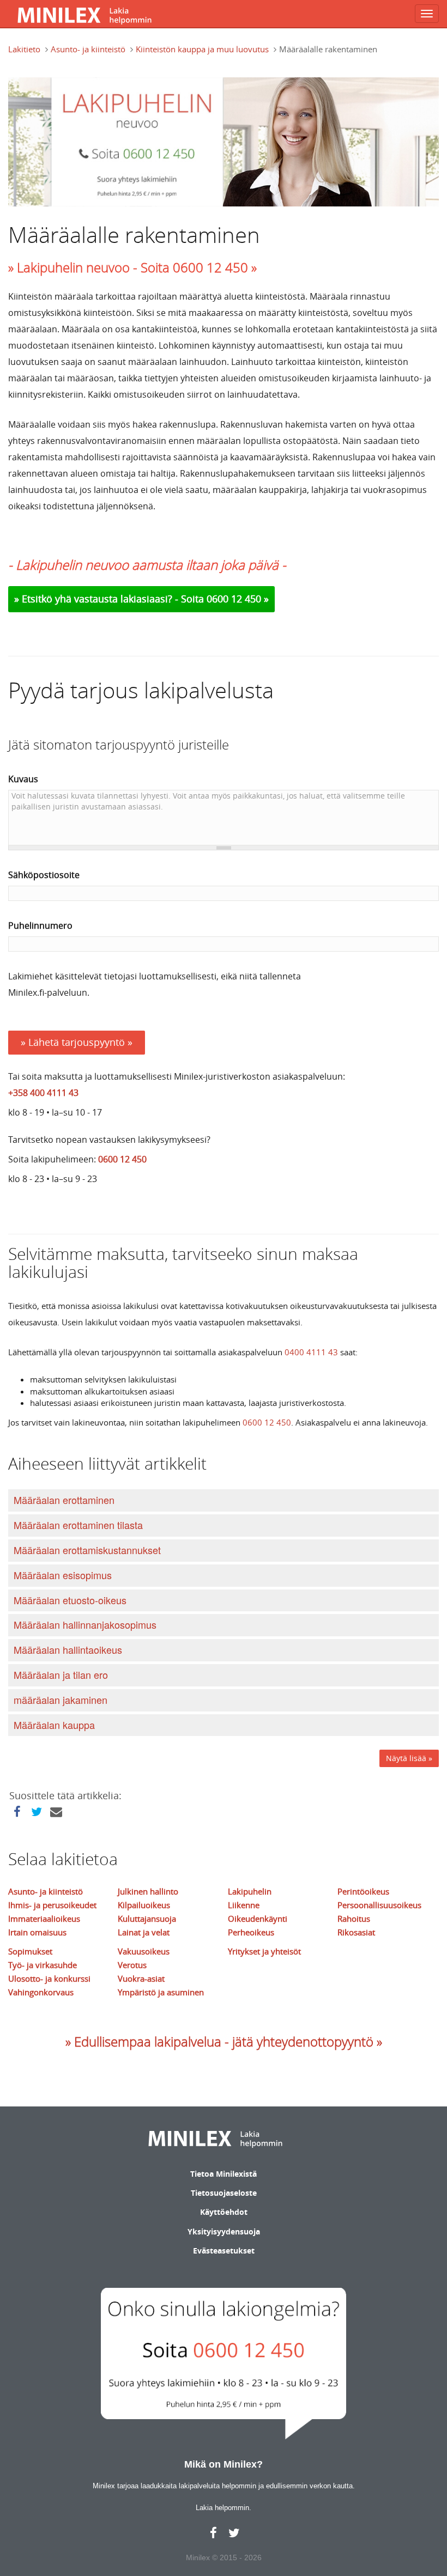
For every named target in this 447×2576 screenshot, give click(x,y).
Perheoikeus (251, 1932)
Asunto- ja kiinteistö (88, 49)
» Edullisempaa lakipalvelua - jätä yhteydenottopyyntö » (224, 2042)
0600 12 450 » (238, 599)
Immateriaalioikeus (44, 1919)
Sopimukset (30, 1951)
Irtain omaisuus (37, 1932)
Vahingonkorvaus (41, 1992)
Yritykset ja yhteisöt (264, 1951)
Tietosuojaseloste (224, 2193)
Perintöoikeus (363, 1891)
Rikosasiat (356, 1932)
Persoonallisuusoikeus (379, 1905)
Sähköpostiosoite (44, 875)
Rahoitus (354, 1919)
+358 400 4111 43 (43, 1093)
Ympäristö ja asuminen (161, 1992)
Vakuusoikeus (144, 1951)
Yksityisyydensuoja (224, 2231)
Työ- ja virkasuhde (43, 1965)
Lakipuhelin (250, 1891)
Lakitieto (24, 49)
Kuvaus (23, 779)
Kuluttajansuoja (147, 1919)
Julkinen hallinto (148, 1891)
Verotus (132, 1965)
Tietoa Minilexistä (224, 2174)
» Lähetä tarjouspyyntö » (77, 1042)
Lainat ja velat (144, 1932)
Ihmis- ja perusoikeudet (52, 1905)
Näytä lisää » (409, 1758)
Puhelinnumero (40, 925)
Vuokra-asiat (141, 1978)
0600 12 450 (122, 1159)
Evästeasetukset (224, 2251)
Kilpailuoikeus (144, 1905)
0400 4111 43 (311, 1352)
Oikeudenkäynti (258, 1919)
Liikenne (244, 1905)
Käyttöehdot (224, 2212)
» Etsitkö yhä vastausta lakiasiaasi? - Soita (110, 599)
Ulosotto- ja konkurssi (49, 1978)
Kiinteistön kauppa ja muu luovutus (202, 49)
